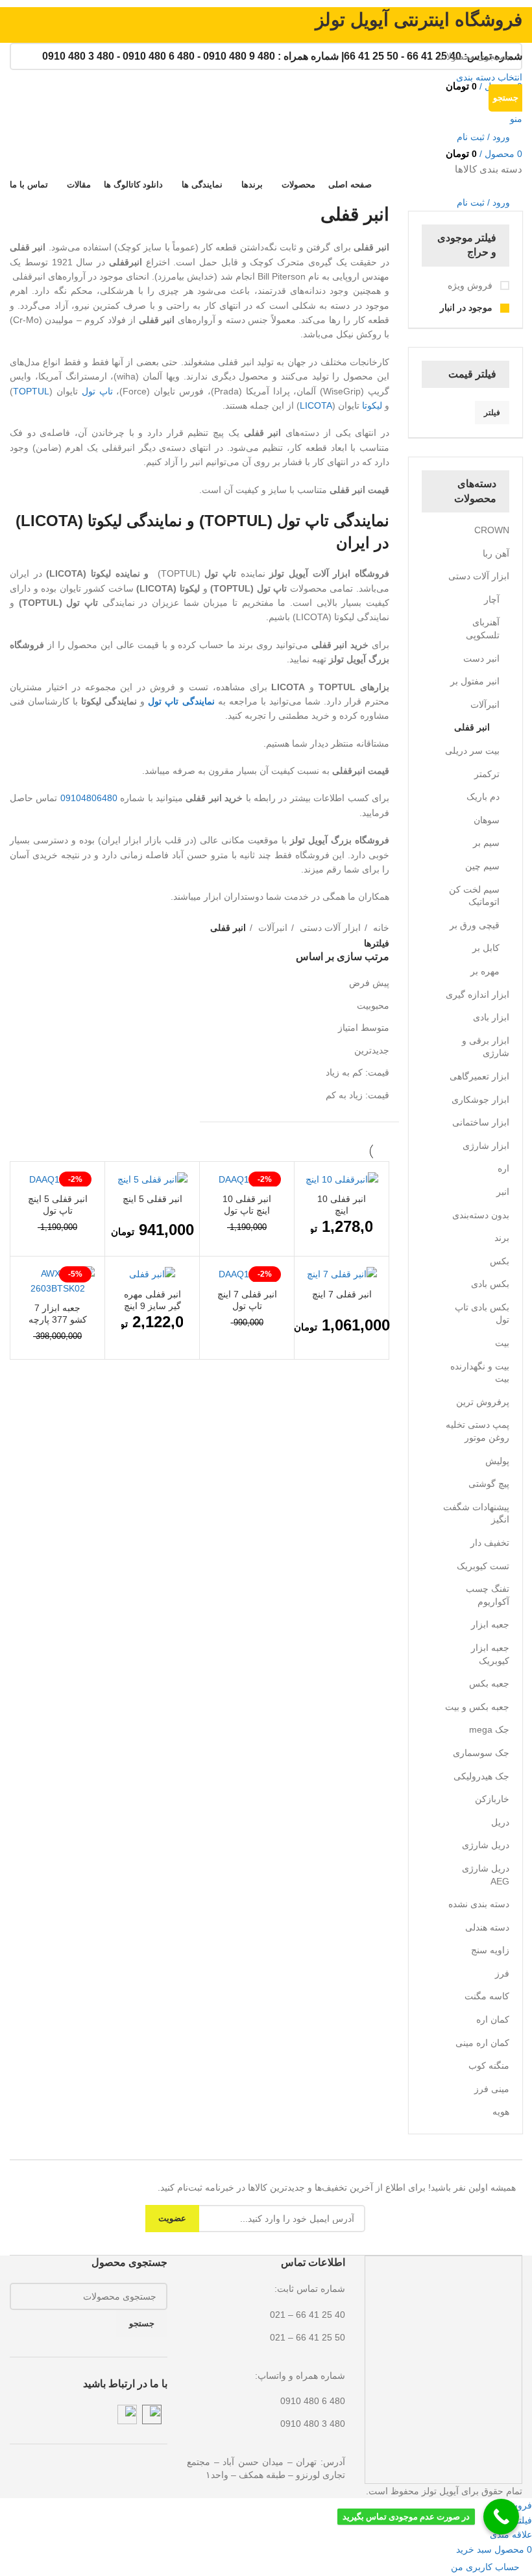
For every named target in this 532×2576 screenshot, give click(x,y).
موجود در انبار (467, 307)
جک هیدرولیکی (481, 1776)
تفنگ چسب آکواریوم (488, 1595)
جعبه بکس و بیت (477, 1707)
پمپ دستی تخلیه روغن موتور (478, 1431)
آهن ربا (496, 553)
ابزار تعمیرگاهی (479, 1076)
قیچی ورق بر (475, 925)
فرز (502, 1973)
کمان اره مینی (482, 2043)
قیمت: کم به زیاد (357, 1072)
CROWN (492, 530)
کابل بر (486, 948)
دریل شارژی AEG (486, 1875)
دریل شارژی (486, 1845)
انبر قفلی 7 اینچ (342, 1294)
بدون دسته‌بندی (481, 1215)
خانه (380, 928)
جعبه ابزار (490, 1624)
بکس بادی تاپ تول (482, 1314)
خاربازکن (492, 1799)
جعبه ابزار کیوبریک (490, 1654)
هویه (501, 2112)
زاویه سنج (490, 1950)
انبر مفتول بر (475, 681)
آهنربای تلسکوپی (483, 629)
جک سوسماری (481, 1753)
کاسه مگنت (487, 1996)
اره (503, 1168)
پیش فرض (369, 983)
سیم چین (482, 866)
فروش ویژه (471, 285)
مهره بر (485, 971)
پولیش (497, 1461)
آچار (492, 599)
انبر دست (481, 658)
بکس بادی (490, 1284)
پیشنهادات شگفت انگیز (476, 1513)
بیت (502, 1343)
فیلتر (492, 413)
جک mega (489, 1729)
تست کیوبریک (483, 1566)
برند (502, 1238)
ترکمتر (487, 774)
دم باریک (483, 797)
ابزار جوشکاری (480, 1100)
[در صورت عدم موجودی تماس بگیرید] (501, 2517)
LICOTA (316, 405)
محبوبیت (373, 1005)
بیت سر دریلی (472, 751)
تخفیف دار (490, 1543)
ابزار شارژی (486, 1146)
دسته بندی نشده (479, 1904)
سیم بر (486, 843)
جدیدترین (372, 1050)
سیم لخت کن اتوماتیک (474, 896)
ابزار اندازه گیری (478, 994)
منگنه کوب (489, 2065)
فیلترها (377, 943)
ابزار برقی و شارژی (486, 1047)
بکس (500, 1261)
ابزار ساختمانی (481, 1122)
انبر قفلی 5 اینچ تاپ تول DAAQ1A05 (58, 1210)
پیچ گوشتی (489, 1484)
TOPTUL (31, 391)
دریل (500, 1822)
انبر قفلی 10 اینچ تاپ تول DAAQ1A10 (247, 1210)
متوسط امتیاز (364, 1028)
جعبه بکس (489, 1683)
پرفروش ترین (483, 1402)
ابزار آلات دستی (479, 576)
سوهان (487, 820)
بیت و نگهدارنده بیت (480, 1373)
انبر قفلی (472, 727)
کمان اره (493, 2019)
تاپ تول (97, 391)
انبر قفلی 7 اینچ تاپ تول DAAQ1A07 (247, 1306)
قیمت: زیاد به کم (357, 1095)
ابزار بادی (491, 1017)
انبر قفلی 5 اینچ (152, 1199)
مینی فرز (492, 2089)
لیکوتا (372, 405)
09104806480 (89, 798)
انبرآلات (485, 704)
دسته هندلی (487, 1927)
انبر (503, 1192)
